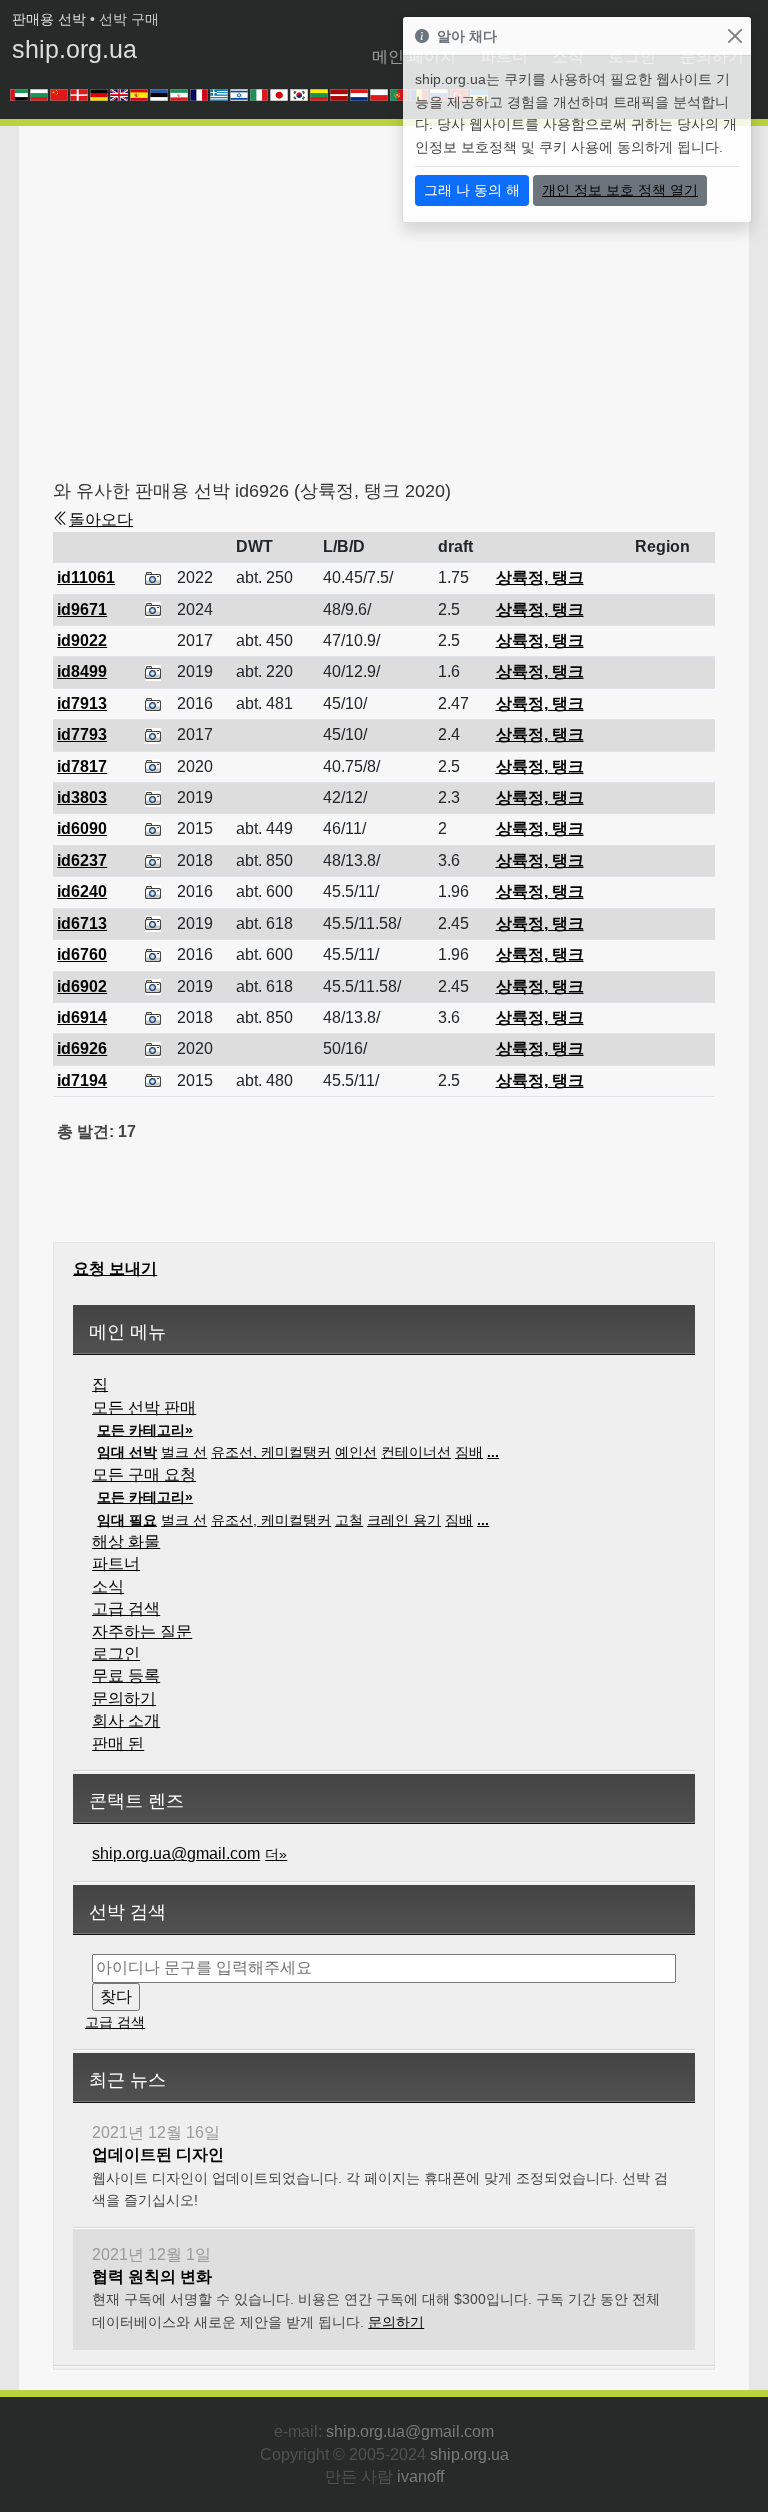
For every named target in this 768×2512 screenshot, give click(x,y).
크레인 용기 (404, 1520)
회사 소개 (126, 1720)
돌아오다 (101, 519)
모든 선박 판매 (144, 1407)
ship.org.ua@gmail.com (176, 1853)
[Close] (734, 36)
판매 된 (118, 1743)
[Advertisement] (410, 310)
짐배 (469, 1452)
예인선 (356, 1452)
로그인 (116, 1653)
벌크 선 (184, 1452)
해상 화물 (126, 1541)
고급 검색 (126, 1608)
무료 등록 (126, 1675)
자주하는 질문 (142, 1631)
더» (276, 1854)
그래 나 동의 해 (472, 190)
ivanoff (420, 2476)
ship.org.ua (74, 49)
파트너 (116, 1563)
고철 (349, 1520)
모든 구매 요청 (144, 1474)
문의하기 (124, 1698)
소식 (108, 1586)
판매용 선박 (49, 19)
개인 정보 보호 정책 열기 (620, 190)
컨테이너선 (416, 1452)
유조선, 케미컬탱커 (271, 1452)
